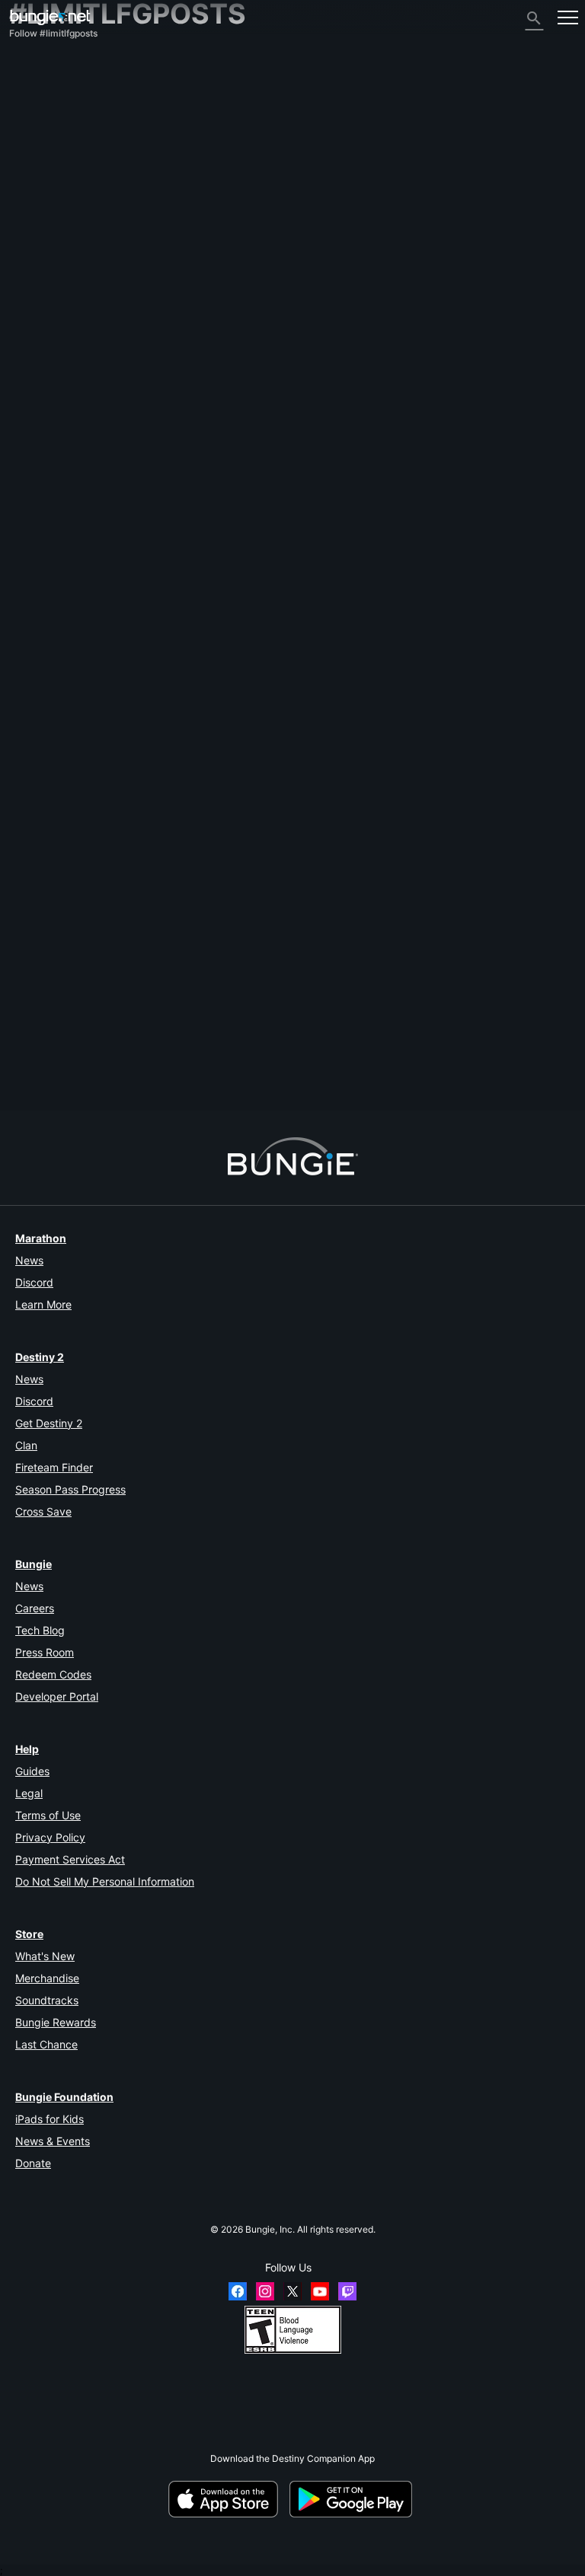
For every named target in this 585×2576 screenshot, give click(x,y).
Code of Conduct (51, 341)
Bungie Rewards (56, 2022)
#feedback (254, 1016)
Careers (35, 1608)
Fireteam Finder (54, 1467)
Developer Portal (57, 1696)
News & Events (53, 2141)
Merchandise (47, 1978)
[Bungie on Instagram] (265, 2291)
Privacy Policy (50, 1837)
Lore (26, 108)
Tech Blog (40, 1630)
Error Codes (42, 143)
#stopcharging (368, 1016)
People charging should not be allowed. (93, 1016)
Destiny (50, 17)
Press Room (45, 1652)
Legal (29, 1793)
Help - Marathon (52, 314)
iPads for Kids (50, 2119)
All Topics (37, 63)
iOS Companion (50, 211)
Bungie (34, 1564)
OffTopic (35, 303)
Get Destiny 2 (49, 1423)
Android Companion (59, 223)
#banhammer (308, 1016)
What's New (45, 1956)
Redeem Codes (53, 1674)
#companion (202, 1016)
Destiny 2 (37, 74)
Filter (93, 952)
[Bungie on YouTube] (320, 2291)
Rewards (35, 97)
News (29, 1260)
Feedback (38, 86)
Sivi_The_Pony (40, 1027)
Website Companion (59, 200)
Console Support (52, 245)
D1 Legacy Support (58, 257)
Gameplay (38, 120)
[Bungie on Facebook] (238, 2291)
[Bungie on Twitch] (347, 2291)
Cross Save (43, 1511)
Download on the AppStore (228, 2499)
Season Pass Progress (70, 1489)
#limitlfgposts (428, 1016)
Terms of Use (48, 1815)
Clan (26, 1445)
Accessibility (44, 188)
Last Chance (46, 2044)
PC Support (41, 234)
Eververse (38, 166)
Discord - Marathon (58, 325)
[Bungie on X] (292, 2291)
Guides (32, 1771)
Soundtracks (47, 2000)
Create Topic (43, 952)
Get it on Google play (353, 2499)
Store (29, 1934)
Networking (42, 154)
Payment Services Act (70, 1859)
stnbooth (180, 1057)
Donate (33, 2163)
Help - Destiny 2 (51, 131)
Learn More (43, 1304)
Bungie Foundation (64, 2097)
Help (27, 1749)
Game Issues (44, 177)
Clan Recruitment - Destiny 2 (78, 280)
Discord (34, 1282)
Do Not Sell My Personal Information (105, 1881)
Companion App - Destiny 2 (75, 268)
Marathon (41, 1238)
